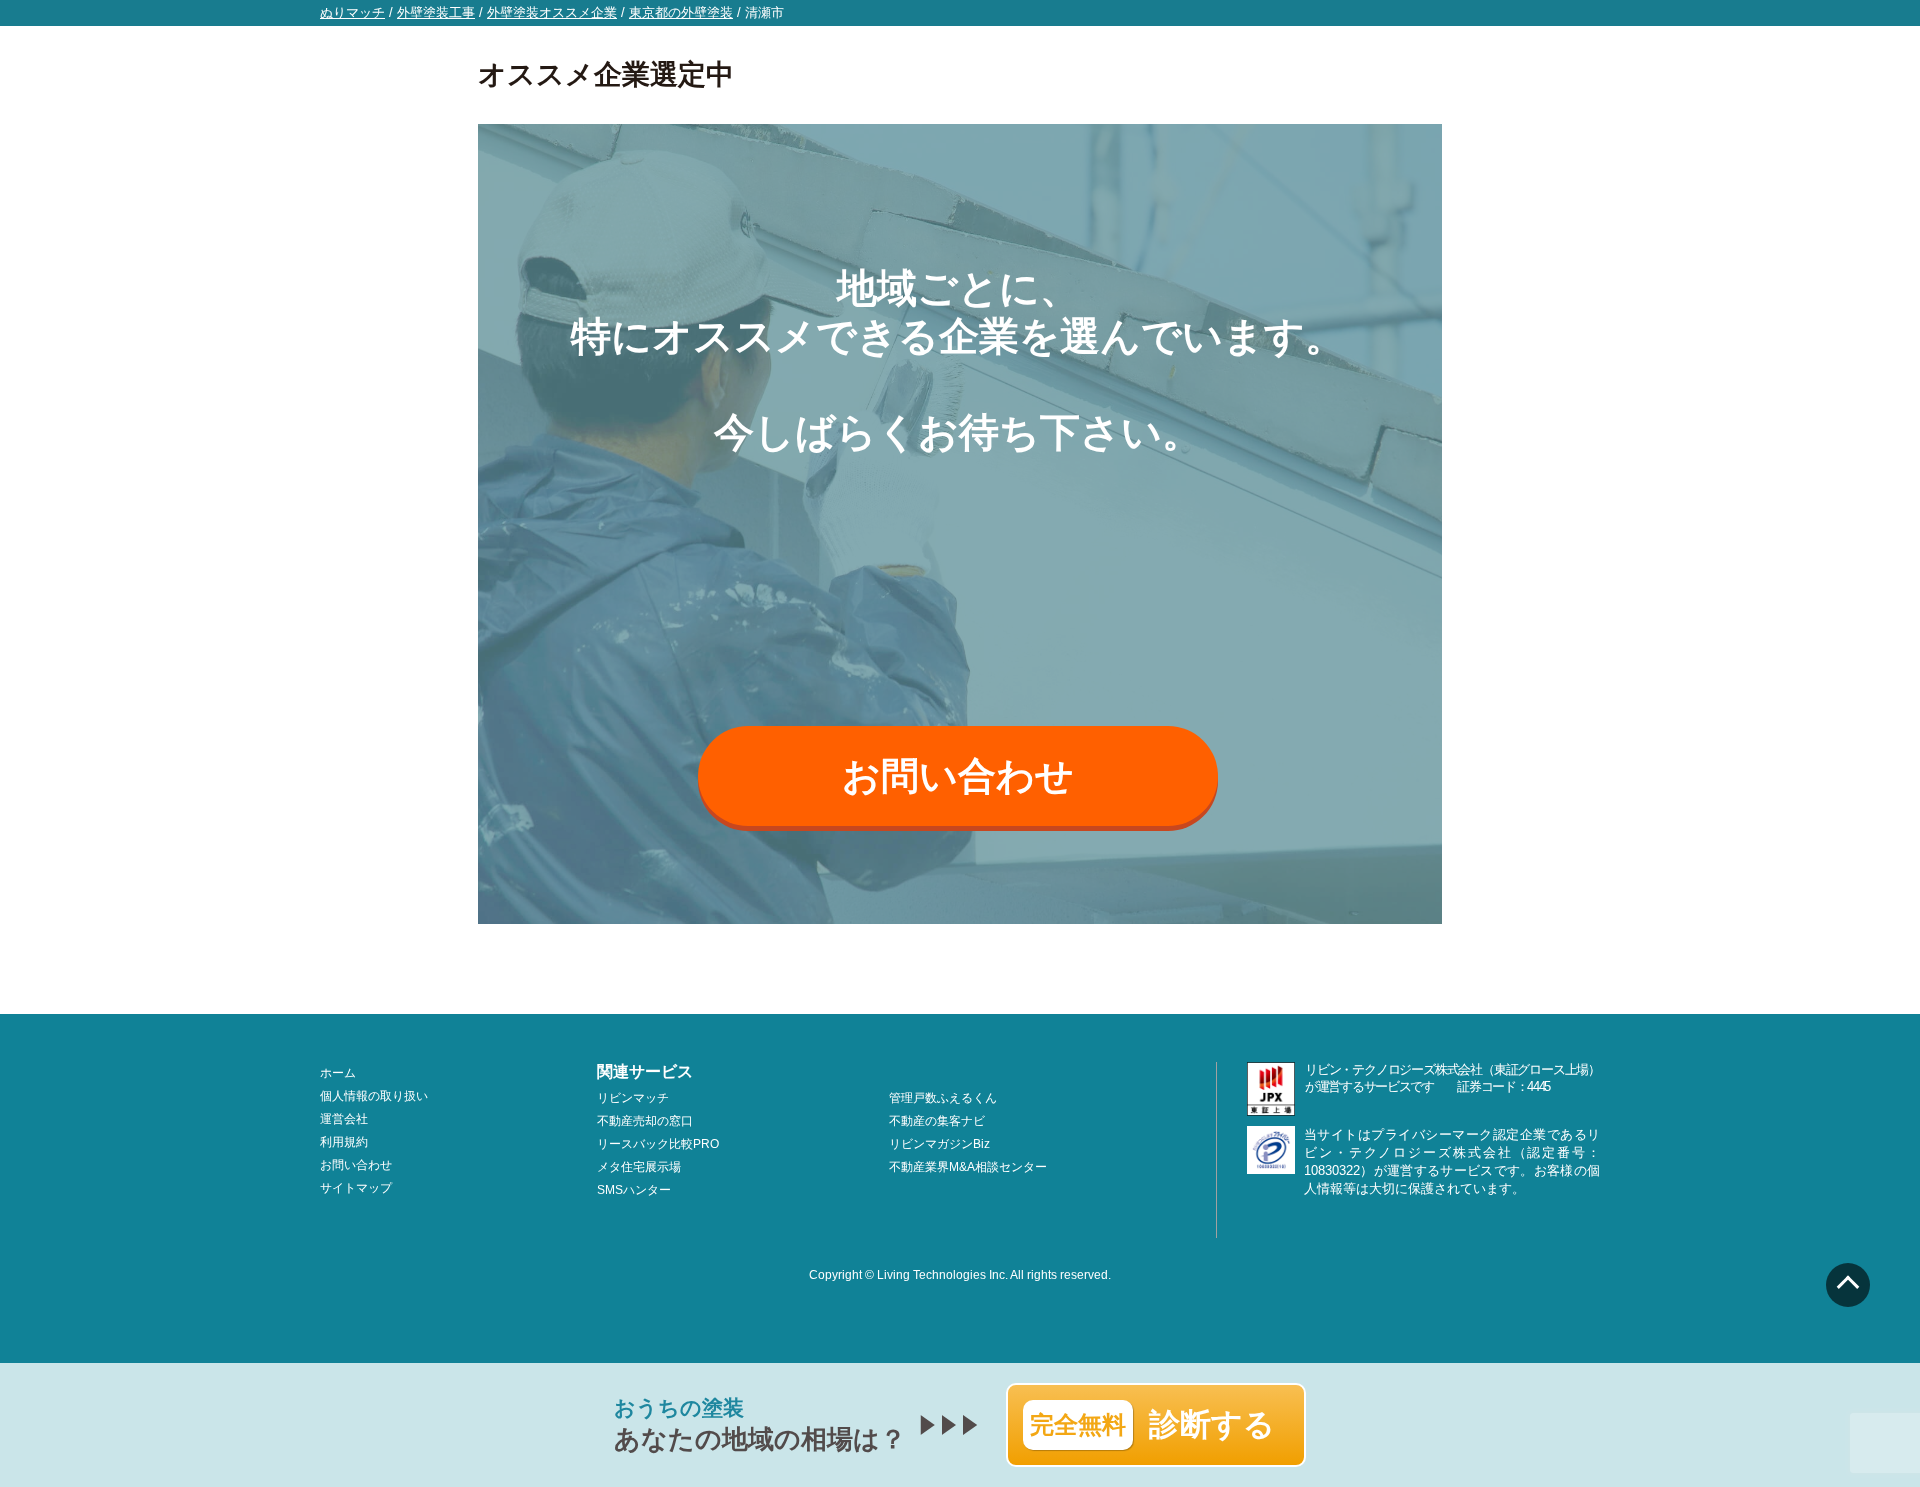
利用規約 (344, 1142)
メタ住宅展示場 (639, 1167)
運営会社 (344, 1119)
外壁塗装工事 (436, 12)
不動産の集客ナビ (937, 1121)
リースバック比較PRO (658, 1144)
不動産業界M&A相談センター (968, 1167)
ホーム (338, 1073)
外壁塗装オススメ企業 (552, 12)
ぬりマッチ (352, 12)
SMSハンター (634, 1190)
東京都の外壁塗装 (681, 12)
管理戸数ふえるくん (943, 1098)
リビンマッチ (633, 1098)
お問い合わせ (958, 776)
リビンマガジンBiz (939, 1144)
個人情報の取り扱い (374, 1096)
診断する (1152, 1424)
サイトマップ (356, 1188)
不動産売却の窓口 (645, 1121)
